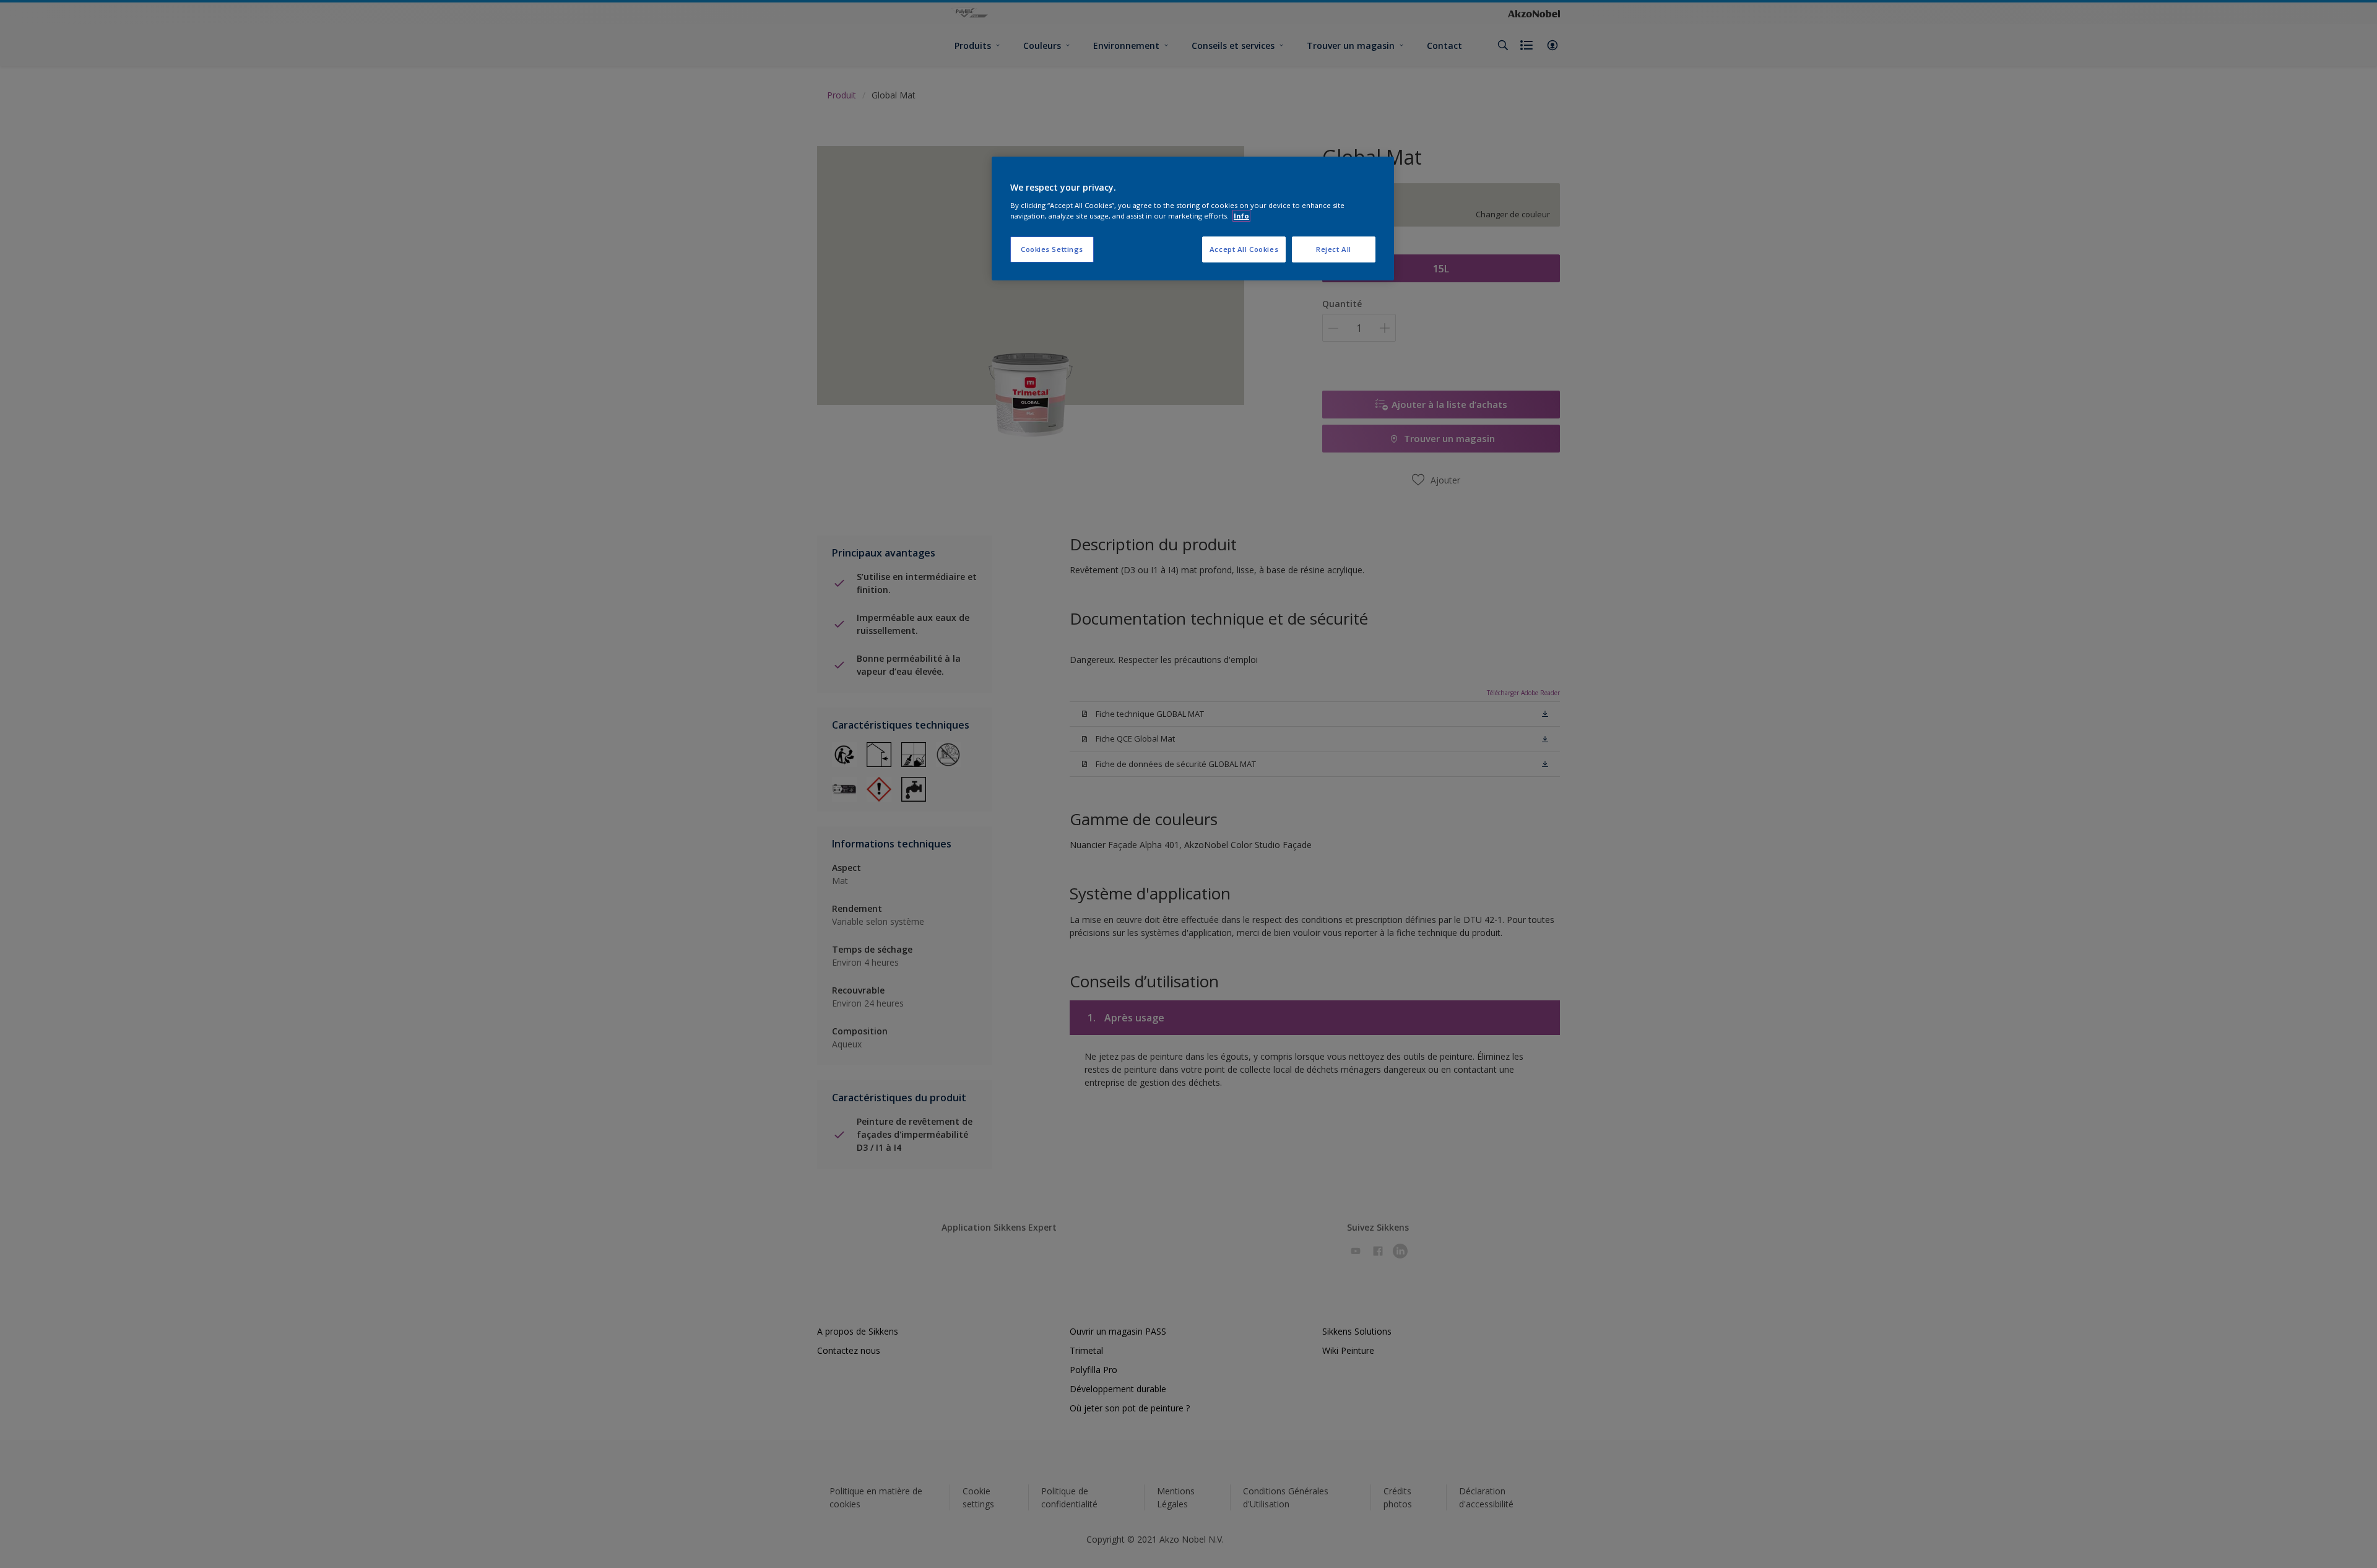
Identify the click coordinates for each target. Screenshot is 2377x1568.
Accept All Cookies (1244, 249)
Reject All (1334, 249)
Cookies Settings (1052, 249)
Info (1241, 216)
